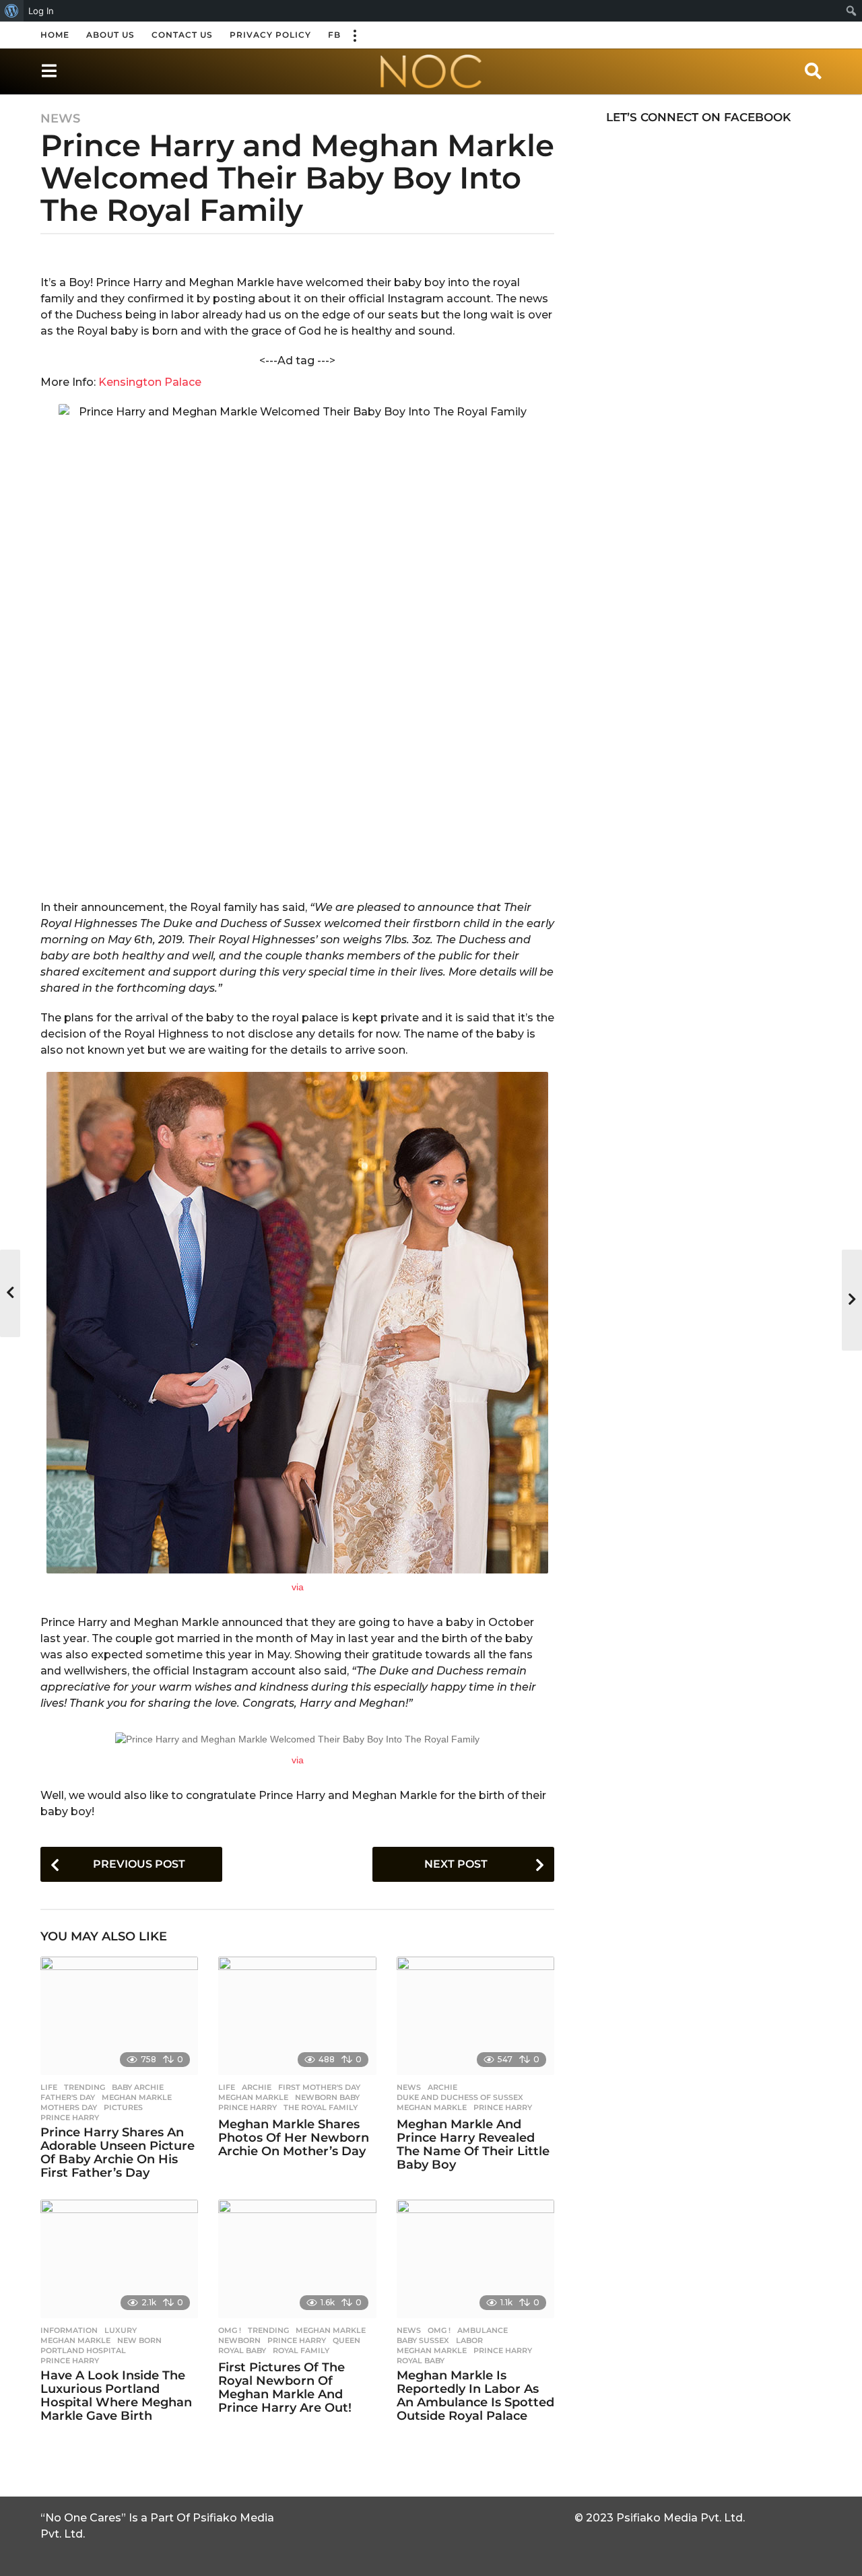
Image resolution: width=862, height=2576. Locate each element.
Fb (334, 35)
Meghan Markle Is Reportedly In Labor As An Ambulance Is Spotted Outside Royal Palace (475, 2395)
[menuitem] (12, 11)
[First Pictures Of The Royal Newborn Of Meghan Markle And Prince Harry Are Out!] (297, 2259)
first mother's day (319, 2087)
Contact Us (182, 35)
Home (55, 35)
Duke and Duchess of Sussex (460, 2097)
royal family (301, 2350)
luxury (121, 2330)
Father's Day (68, 2097)
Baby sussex (423, 2340)
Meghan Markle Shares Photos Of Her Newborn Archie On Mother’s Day (294, 2138)
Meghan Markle (137, 2097)
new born (139, 2340)
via (298, 1587)
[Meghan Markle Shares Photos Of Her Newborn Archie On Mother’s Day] (297, 2016)
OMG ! (230, 2330)
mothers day (69, 2107)
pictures (123, 2107)
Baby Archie (138, 2087)
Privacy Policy (270, 35)
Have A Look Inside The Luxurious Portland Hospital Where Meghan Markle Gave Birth (116, 2395)
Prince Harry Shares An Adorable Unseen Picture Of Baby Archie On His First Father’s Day (118, 2152)
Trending (85, 2087)
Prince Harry (70, 2117)
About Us (110, 35)
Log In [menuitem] (41, 11)
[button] (354, 35)
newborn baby (327, 2097)
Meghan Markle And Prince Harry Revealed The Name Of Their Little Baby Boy (473, 2144)
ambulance (483, 2330)
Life (49, 2087)
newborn (239, 2340)
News (60, 118)
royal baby (242, 2350)
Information (69, 2330)
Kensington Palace (148, 382)
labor (469, 2340)
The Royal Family (321, 2107)
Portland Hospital (83, 2350)
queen (346, 2340)
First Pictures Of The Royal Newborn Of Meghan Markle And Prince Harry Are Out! (285, 2387)
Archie (257, 2087)
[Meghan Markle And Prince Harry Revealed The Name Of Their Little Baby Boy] (475, 2016)
